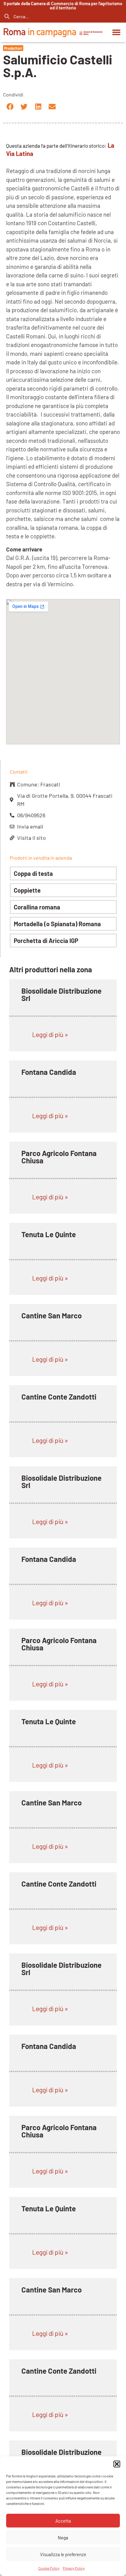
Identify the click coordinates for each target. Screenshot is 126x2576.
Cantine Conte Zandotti (59, 1397)
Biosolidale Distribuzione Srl (61, 994)
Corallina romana (37, 907)
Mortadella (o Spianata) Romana (57, 924)
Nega (63, 2538)
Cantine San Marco (52, 1315)
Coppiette (27, 890)
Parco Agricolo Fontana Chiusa (59, 1157)
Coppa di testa (33, 873)
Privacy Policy (74, 2568)
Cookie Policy (49, 2568)
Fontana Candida (49, 1072)
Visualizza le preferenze (63, 2554)
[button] (117, 2464)
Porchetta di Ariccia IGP (46, 941)
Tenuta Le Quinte (49, 1234)
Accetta (63, 2521)
